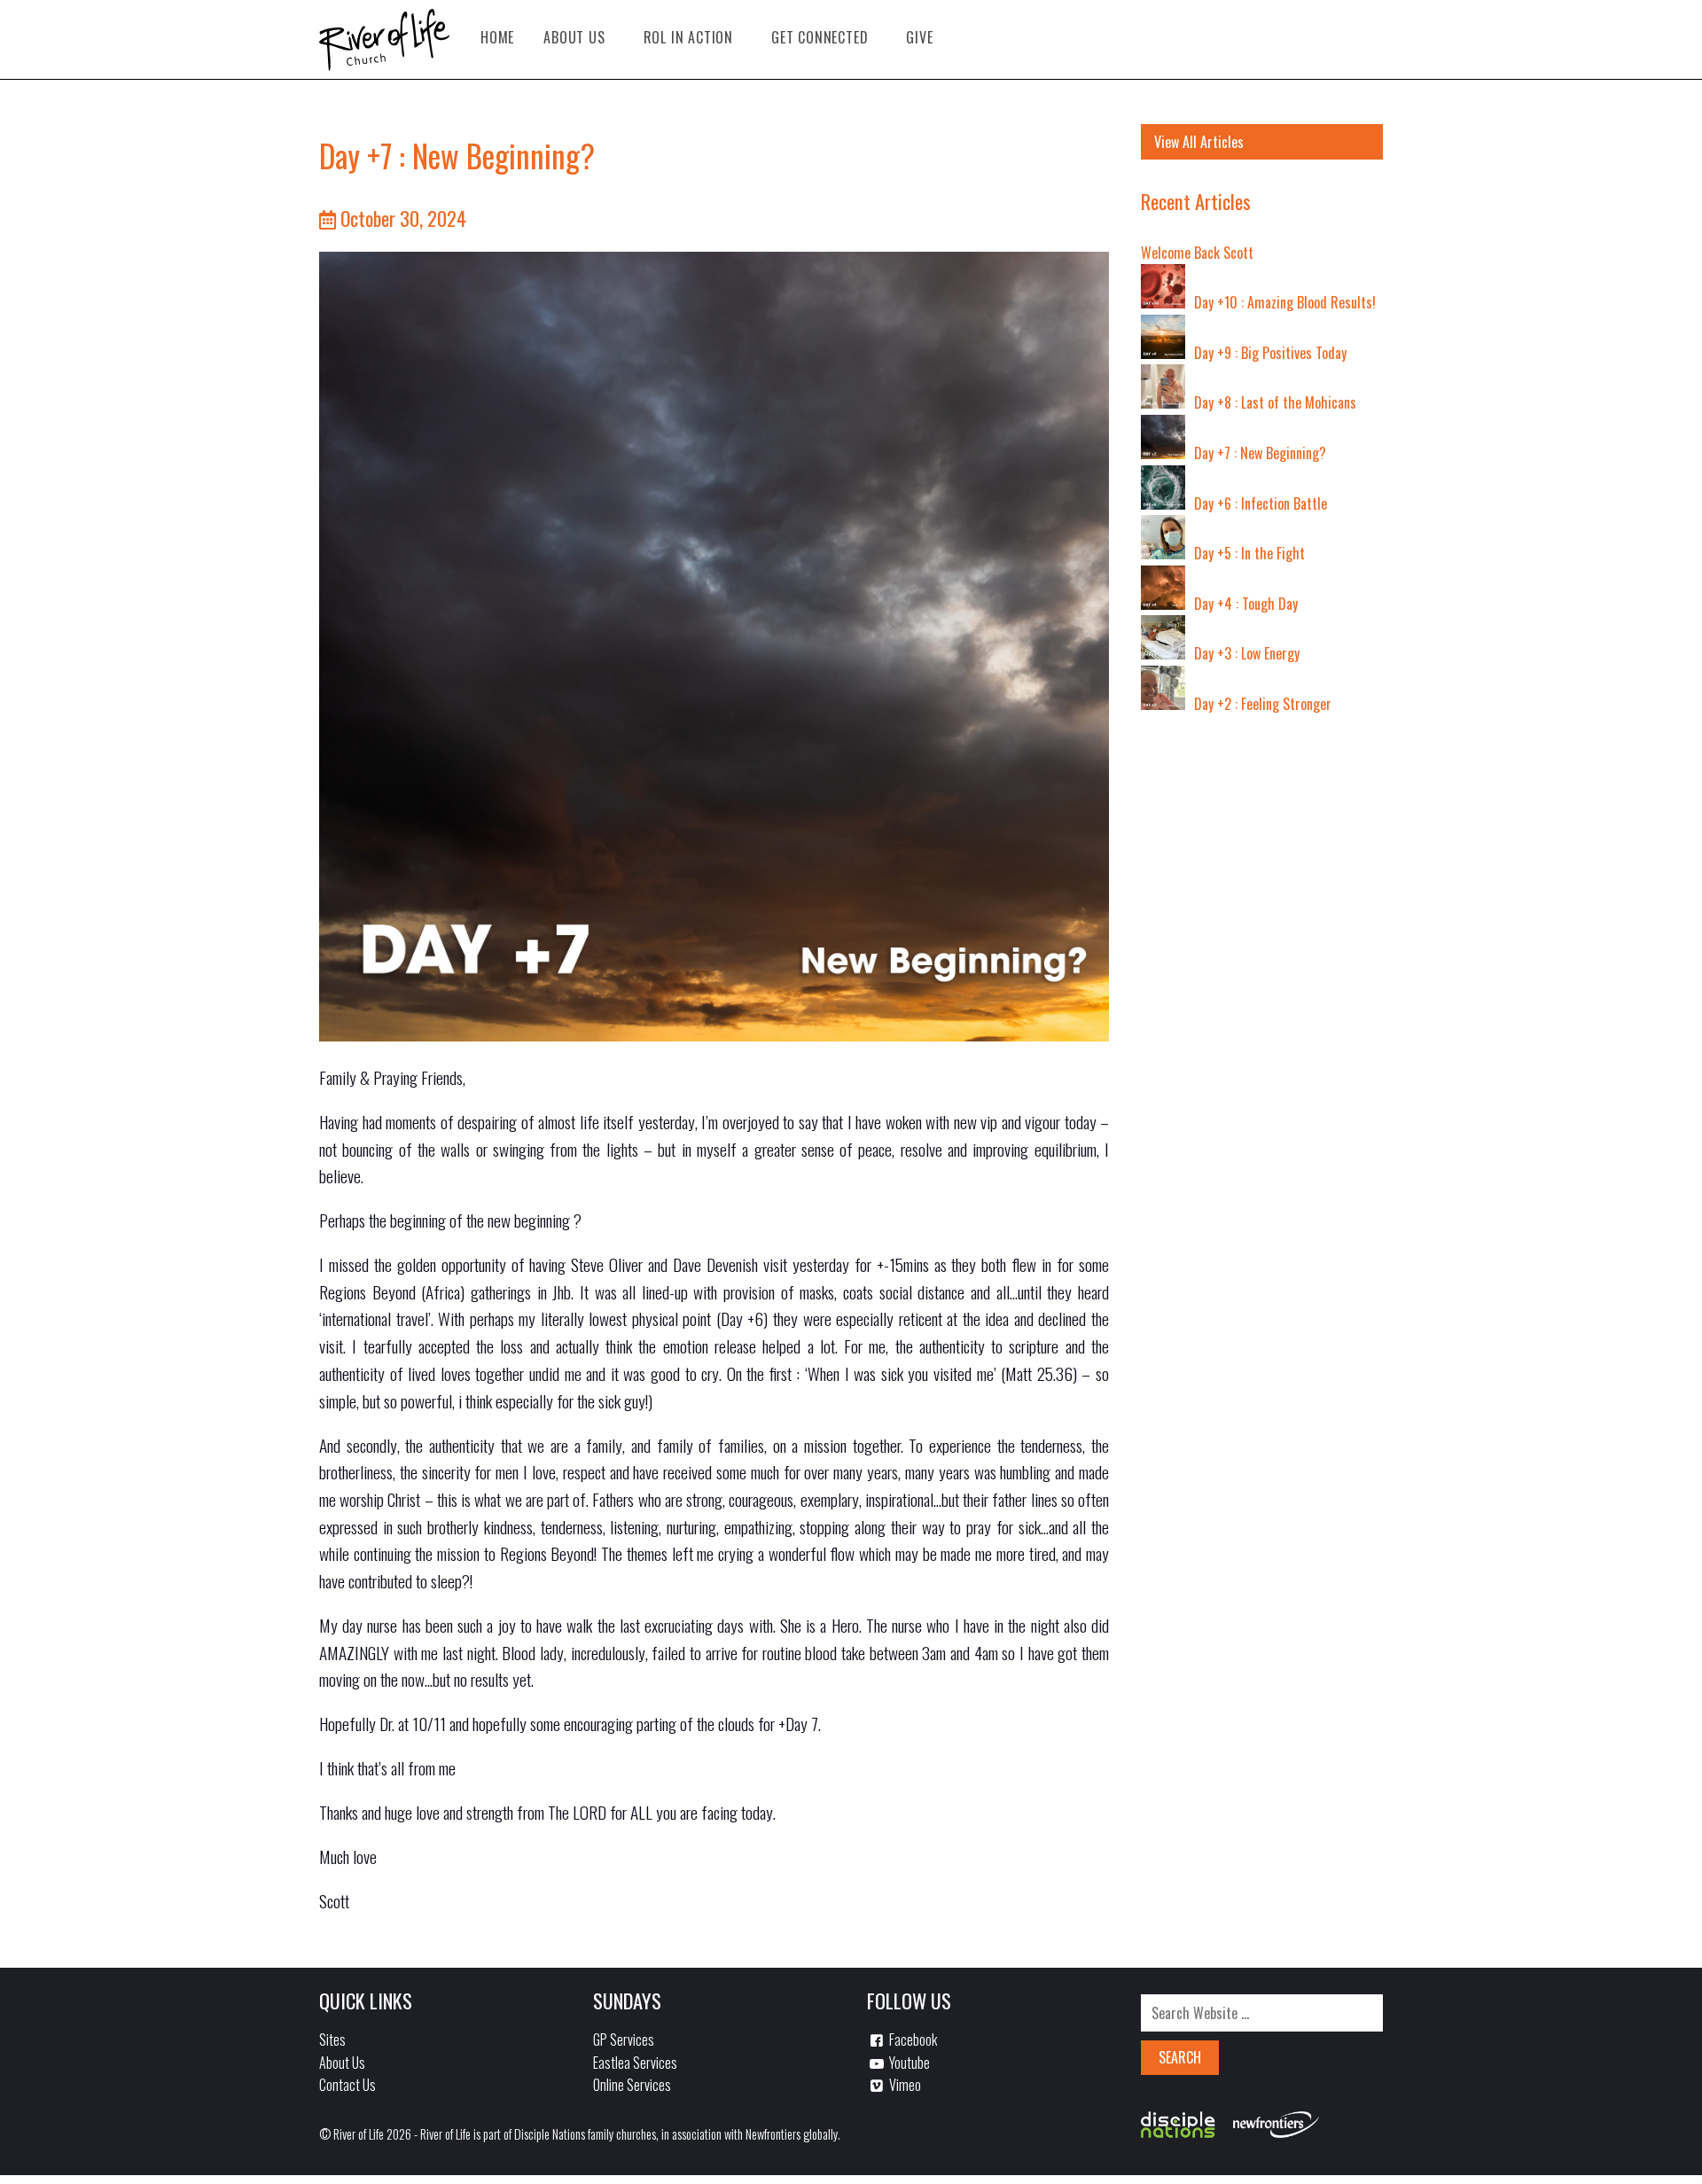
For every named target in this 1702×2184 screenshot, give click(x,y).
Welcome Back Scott (1197, 253)
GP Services (624, 2040)
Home (497, 37)
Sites (332, 2040)
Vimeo (904, 2085)
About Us (574, 37)
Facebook (912, 2040)
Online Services (632, 2085)
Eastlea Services (635, 2063)
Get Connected (820, 37)
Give (919, 37)
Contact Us (347, 2085)
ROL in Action (688, 37)
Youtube (908, 2063)
